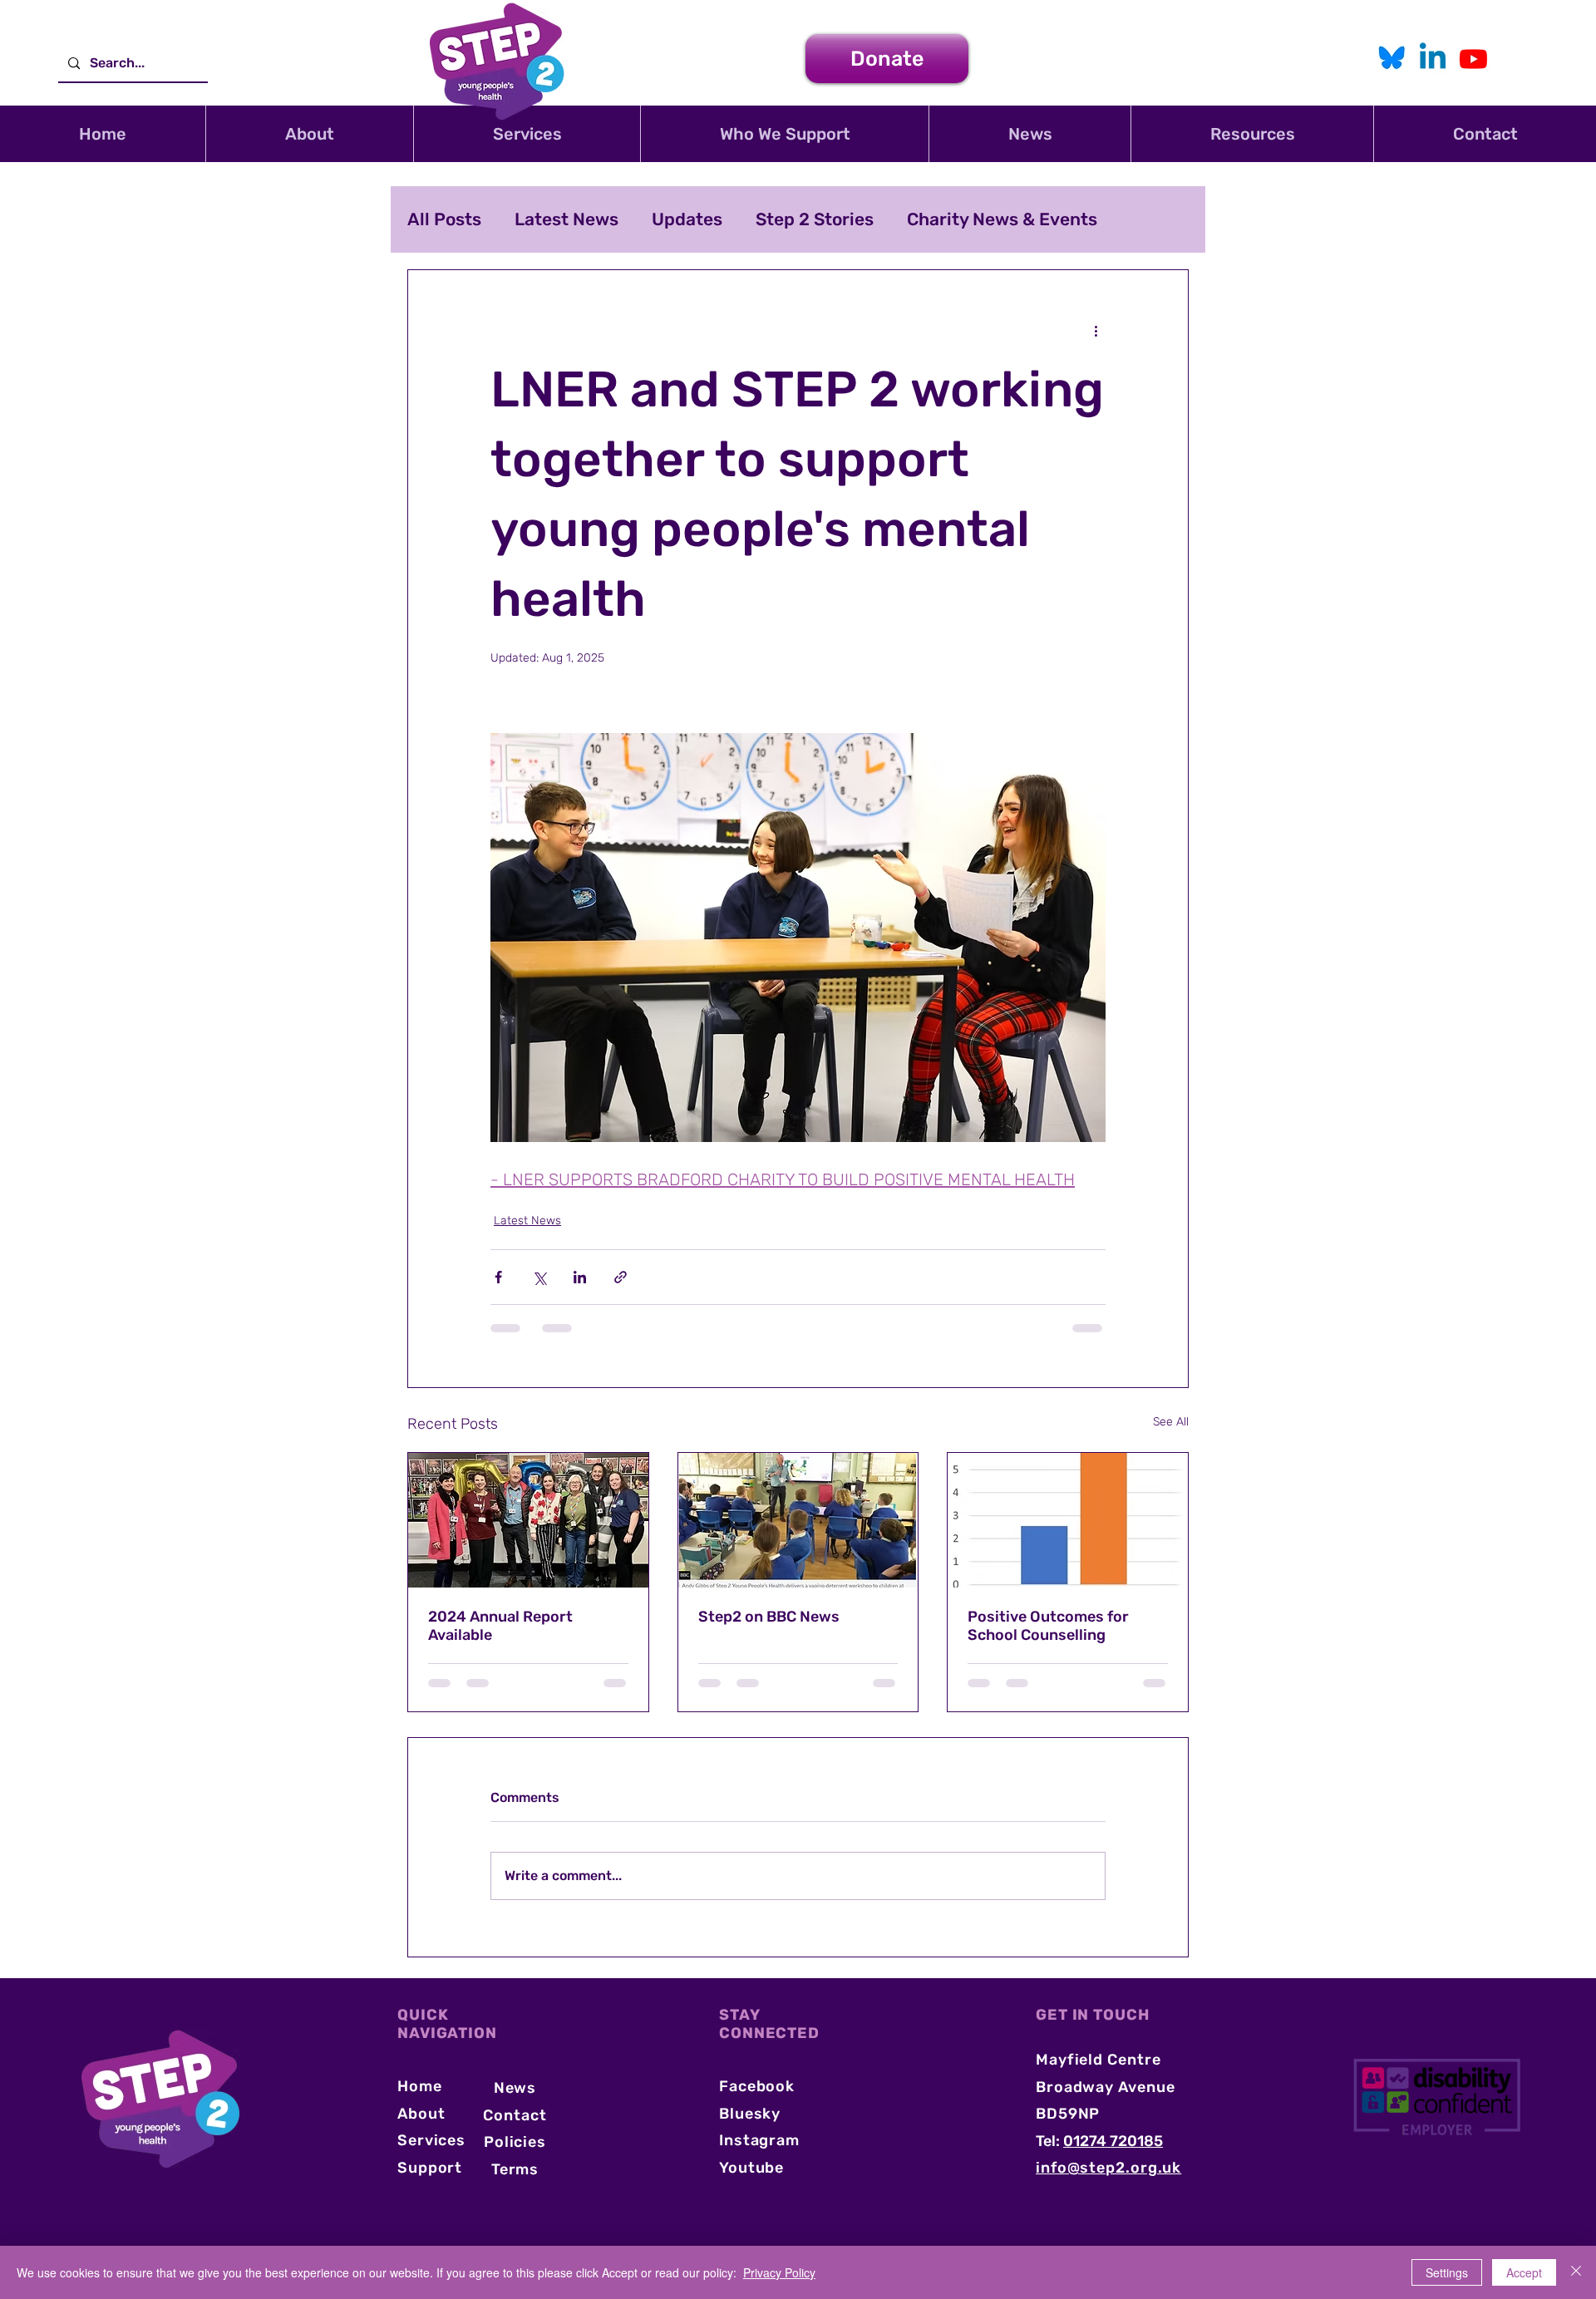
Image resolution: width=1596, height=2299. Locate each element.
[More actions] (1096, 330)
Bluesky (750, 2129)
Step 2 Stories (815, 219)
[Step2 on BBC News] (798, 1520)
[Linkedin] (1433, 59)
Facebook (757, 2102)
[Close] (1576, 2272)
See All (1171, 1422)
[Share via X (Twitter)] (539, 1277)
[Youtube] (1473, 59)
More (928, 219)
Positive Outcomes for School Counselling (1048, 1626)
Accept (1524, 2272)
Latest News (566, 219)
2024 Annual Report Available (500, 1626)
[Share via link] (621, 1277)
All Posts (444, 219)
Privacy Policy (779, 2272)
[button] (310, 134)
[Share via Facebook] (498, 1277)
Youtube (751, 2183)
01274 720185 (1113, 2157)
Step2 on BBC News (769, 1617)
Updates (687, 219)
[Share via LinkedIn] (580, 1277)
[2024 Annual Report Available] (528, 1520)
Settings (1447, 2272)
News (515, 2104)
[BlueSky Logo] (1392, 59)
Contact (515, 2131)
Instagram (759, 2156)
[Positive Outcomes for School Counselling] (1068, 1520)
